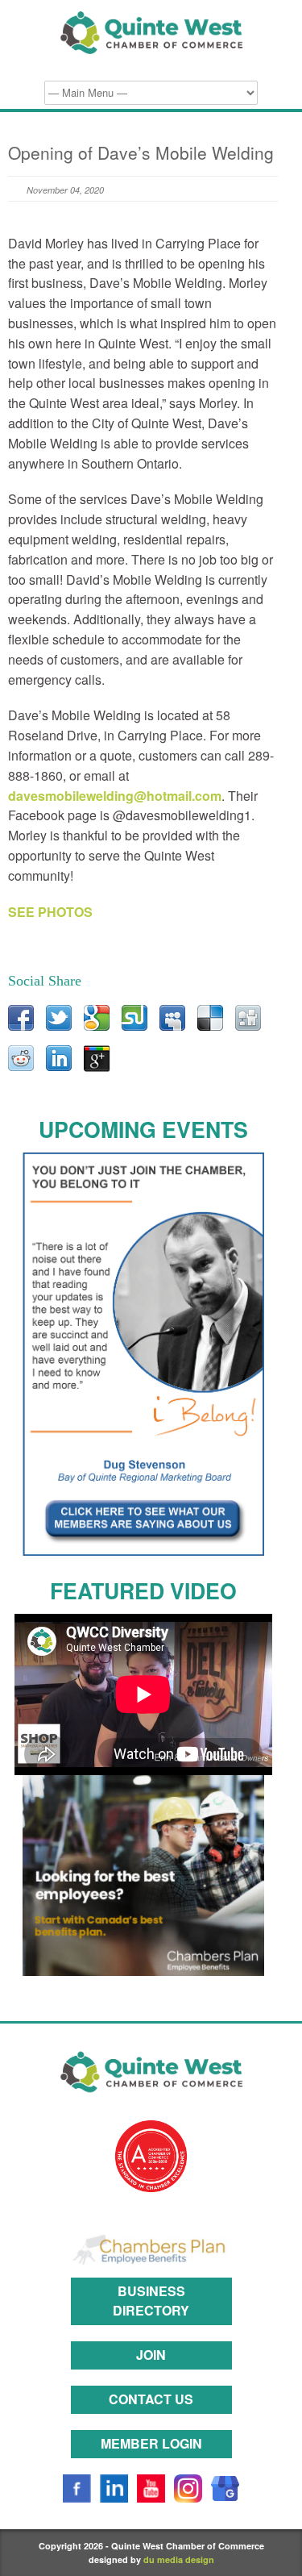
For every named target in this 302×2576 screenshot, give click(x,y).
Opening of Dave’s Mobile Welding (141, 152)
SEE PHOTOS (50, 912)
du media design (179, 2559)
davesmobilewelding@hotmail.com (115, 796)
